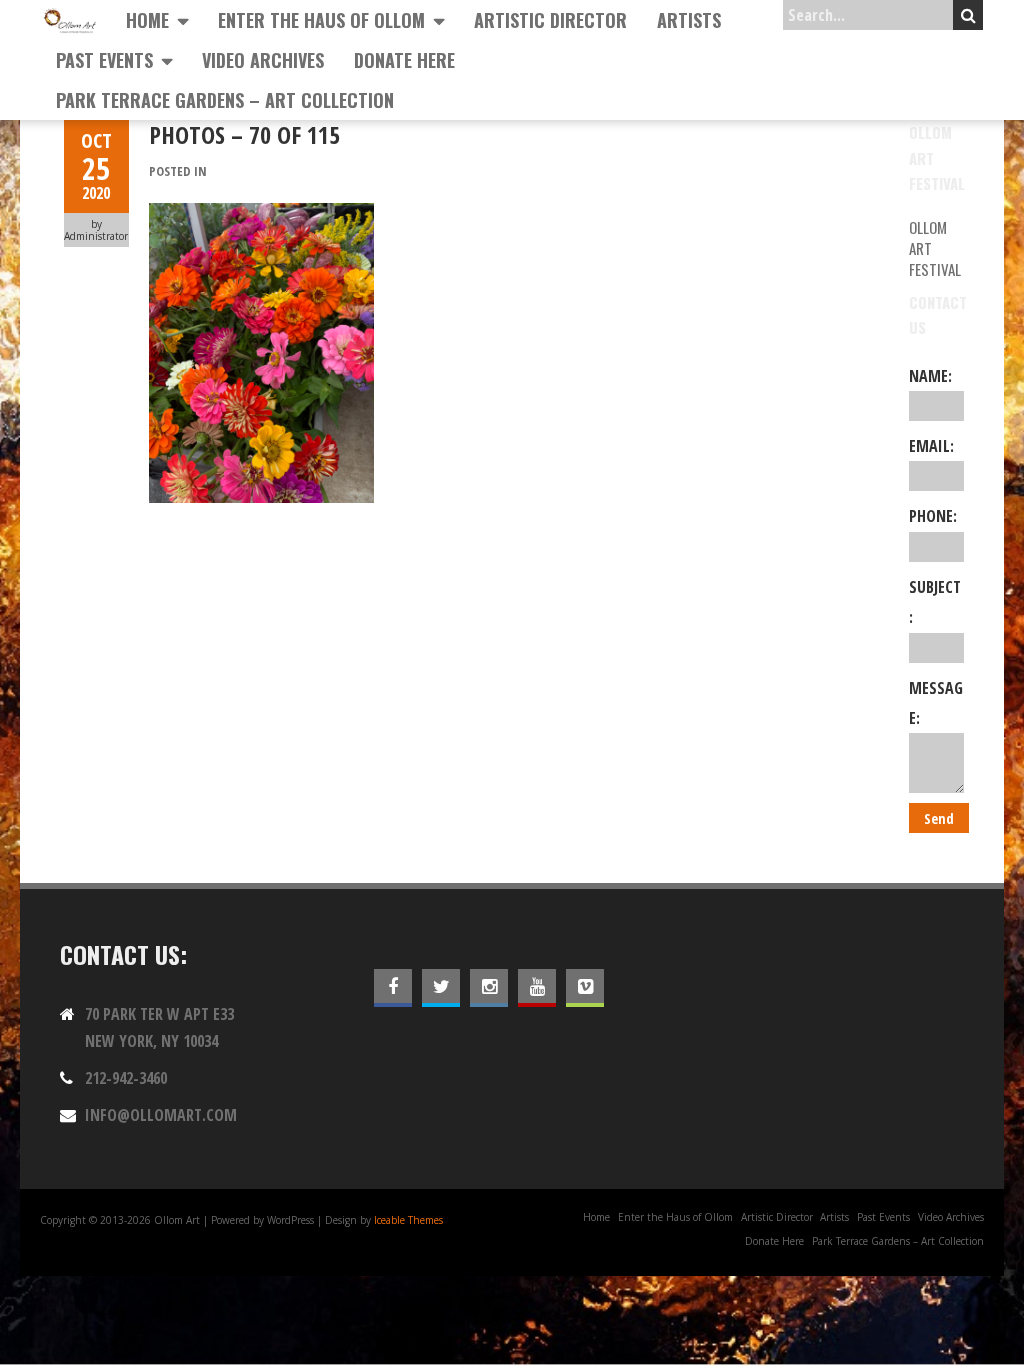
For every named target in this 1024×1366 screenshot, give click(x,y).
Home (147, 20)
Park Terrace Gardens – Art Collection (225, 100)
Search (968, 15)
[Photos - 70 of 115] (261, 214)
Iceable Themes (408, 1220)
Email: (931, 446)
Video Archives (263, 60)
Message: (936, 703)
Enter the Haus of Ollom (321, 20)
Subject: (935, 602)
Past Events (104, 60)
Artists (689, 20)
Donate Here (404, 60)
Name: (930, 376)
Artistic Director (550, 20)
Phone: (933, 516)
